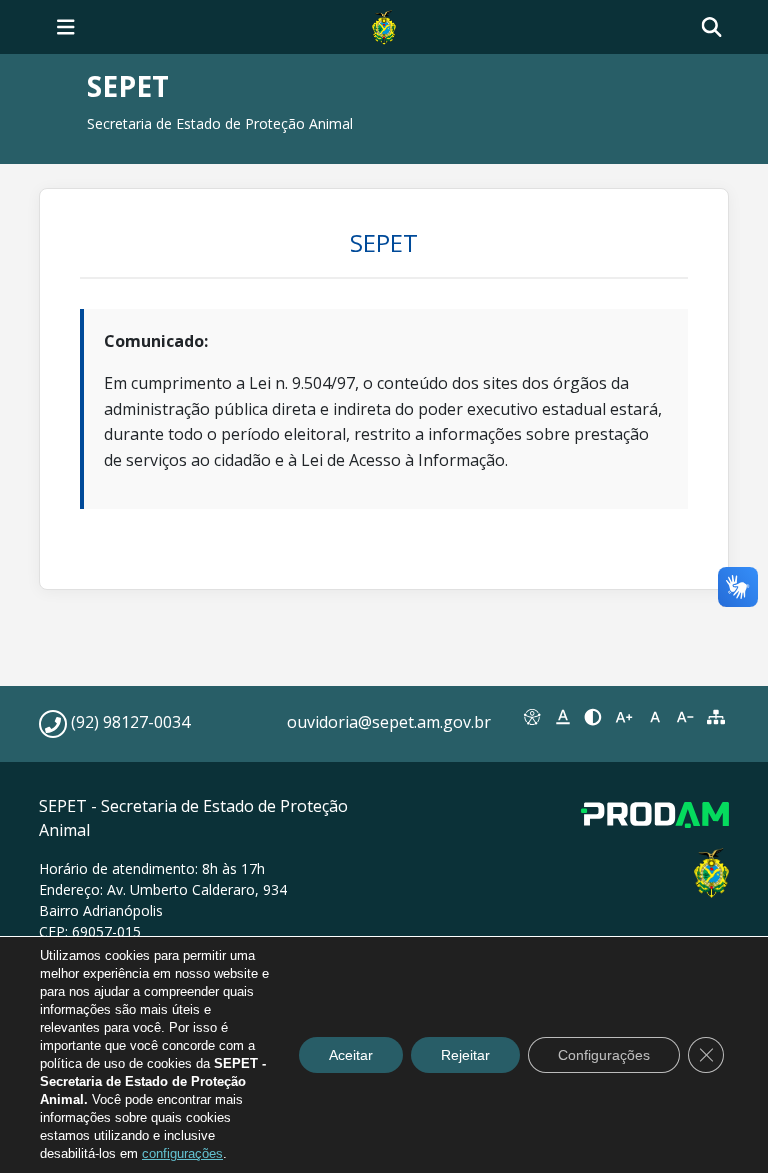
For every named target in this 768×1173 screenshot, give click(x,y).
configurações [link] (182, 1153)
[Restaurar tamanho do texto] (654, 717)
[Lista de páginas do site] (715, 717)
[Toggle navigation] (66, 27)
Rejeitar (465, 1055)
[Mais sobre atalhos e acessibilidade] (532, 717)
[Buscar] (711, 27)
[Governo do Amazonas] (384, 25)
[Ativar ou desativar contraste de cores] (593, 717)
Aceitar (351, 1055)
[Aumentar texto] (624, 717)
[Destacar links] (563, 717)
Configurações (604, 1055)
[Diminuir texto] (685, 717)
